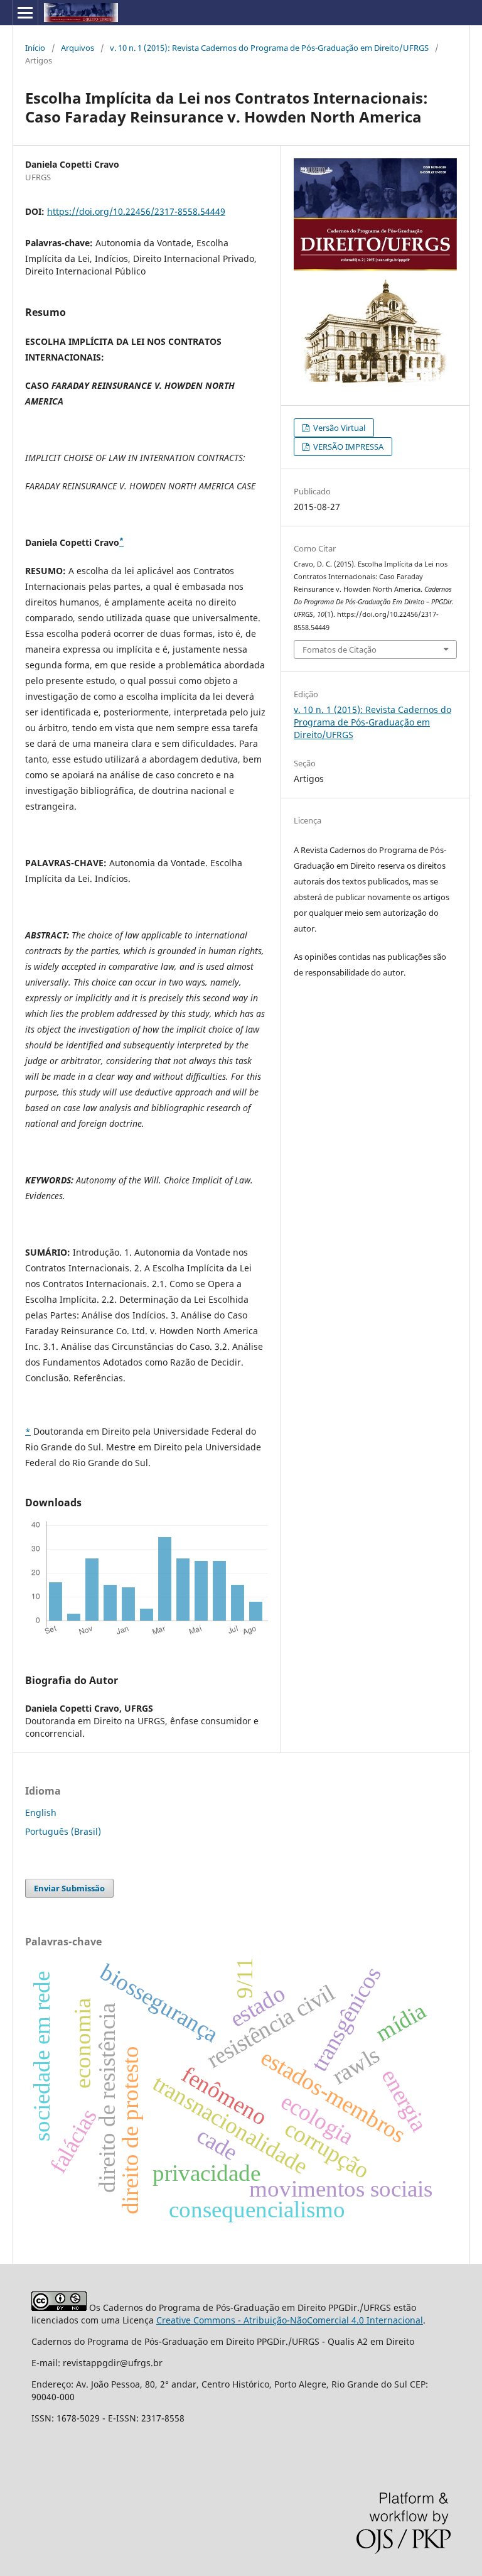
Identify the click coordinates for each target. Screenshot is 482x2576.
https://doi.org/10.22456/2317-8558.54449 (136, 211)
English (41, 1812)
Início (35, 48)
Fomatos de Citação (340, 649)
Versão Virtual (338, 428)
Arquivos (78, 48)
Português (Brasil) (63, 1831)
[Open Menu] (25, 13)
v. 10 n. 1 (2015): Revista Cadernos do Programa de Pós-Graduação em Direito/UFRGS (269, 48)
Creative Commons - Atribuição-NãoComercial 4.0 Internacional (290, 2320)
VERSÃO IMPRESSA (347, 447)
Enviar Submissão (69, 1888)
